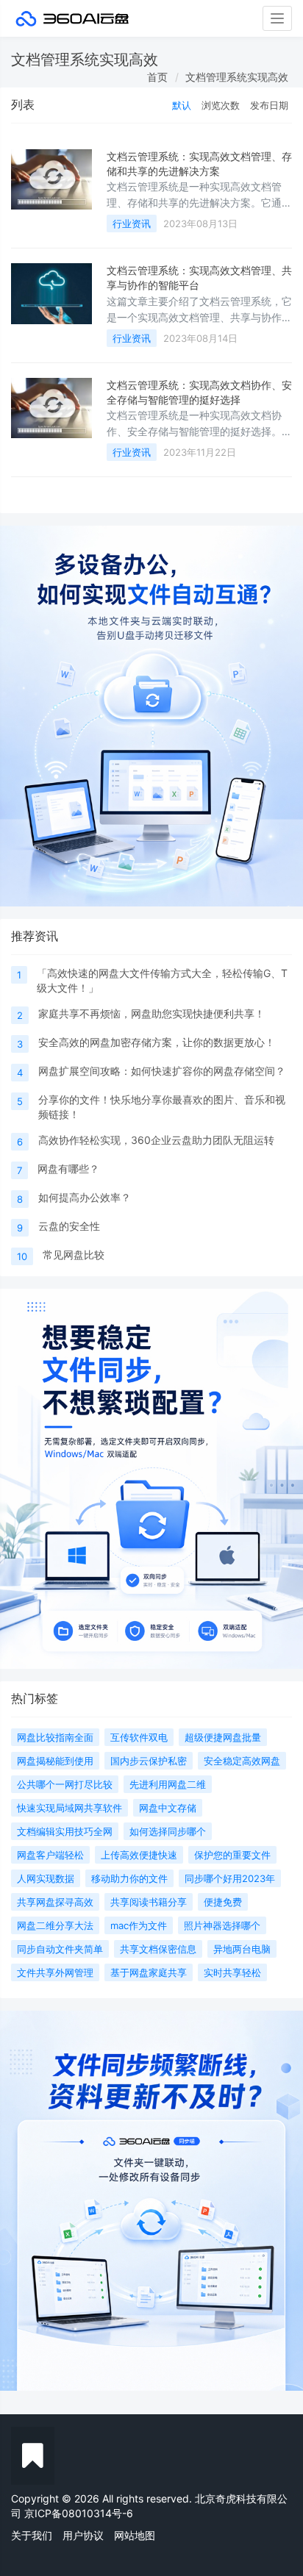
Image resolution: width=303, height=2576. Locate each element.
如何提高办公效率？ (85, 1197)
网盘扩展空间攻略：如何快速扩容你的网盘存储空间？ (162, 1071)
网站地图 (135, 2535)
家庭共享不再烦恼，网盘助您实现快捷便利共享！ (151, 1013)
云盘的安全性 (69, 1226)
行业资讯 (132, 223)
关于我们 (32, 2535)
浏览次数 (221, 105)
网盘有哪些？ (68, 1169)
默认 (182, 105)
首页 (157, 77)
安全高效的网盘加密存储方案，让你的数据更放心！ (157, 1042)
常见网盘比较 (74, 1255)
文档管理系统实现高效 (237, 77)
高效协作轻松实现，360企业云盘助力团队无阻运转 (156, 1140)
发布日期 (269, 105)
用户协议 (83, 2535)
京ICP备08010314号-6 (79, 2513)
